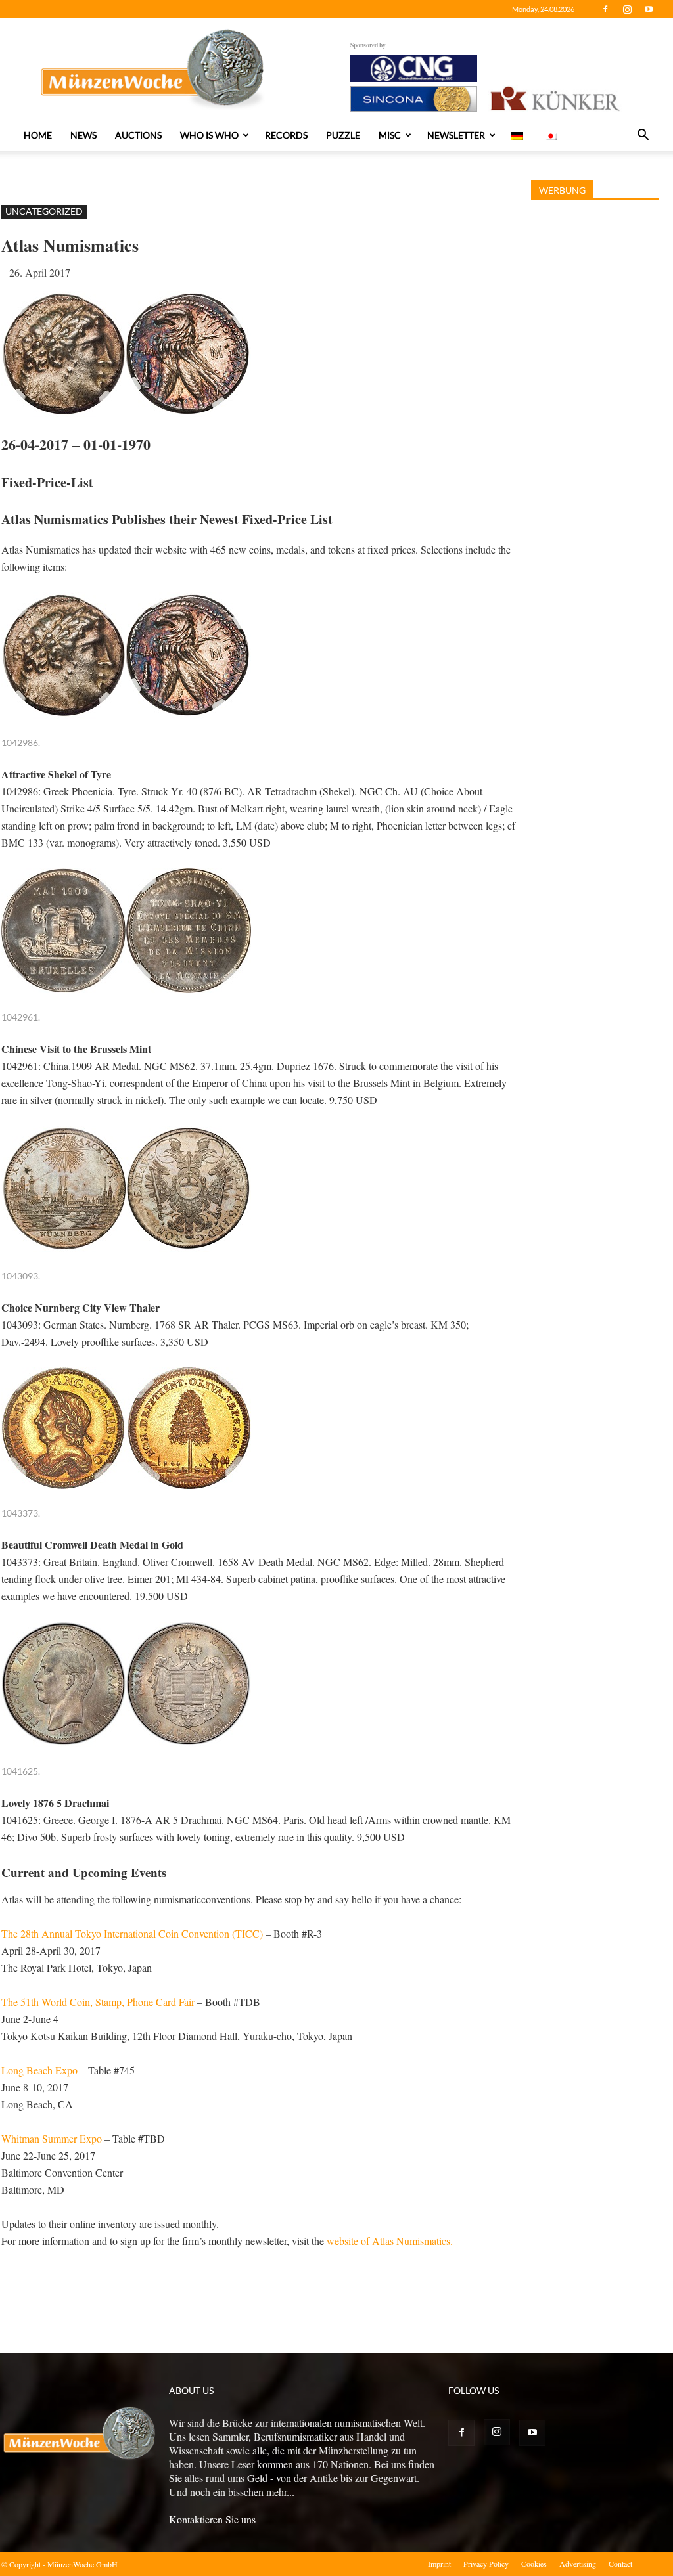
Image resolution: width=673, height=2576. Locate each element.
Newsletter (456, 135)
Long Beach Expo (39, 2070)
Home (38, 135)
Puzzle (343, 135)
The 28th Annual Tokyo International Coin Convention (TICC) (132, 1933)
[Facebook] (605, 9)
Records (286, 135)
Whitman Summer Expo (52, 2138)
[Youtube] (649, 9)
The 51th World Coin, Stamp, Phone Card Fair (98, 2002)
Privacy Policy (486, 2564)
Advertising (578, 2564)
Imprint (439, 2564)
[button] (643, 136)
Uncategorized (44, 211)
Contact (620, 2564)
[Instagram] (627, 9)
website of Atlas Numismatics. (390, 2241)
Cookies (534, 2564)
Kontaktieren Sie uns (212, 2519)
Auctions (138, 135)
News (83, 135)
